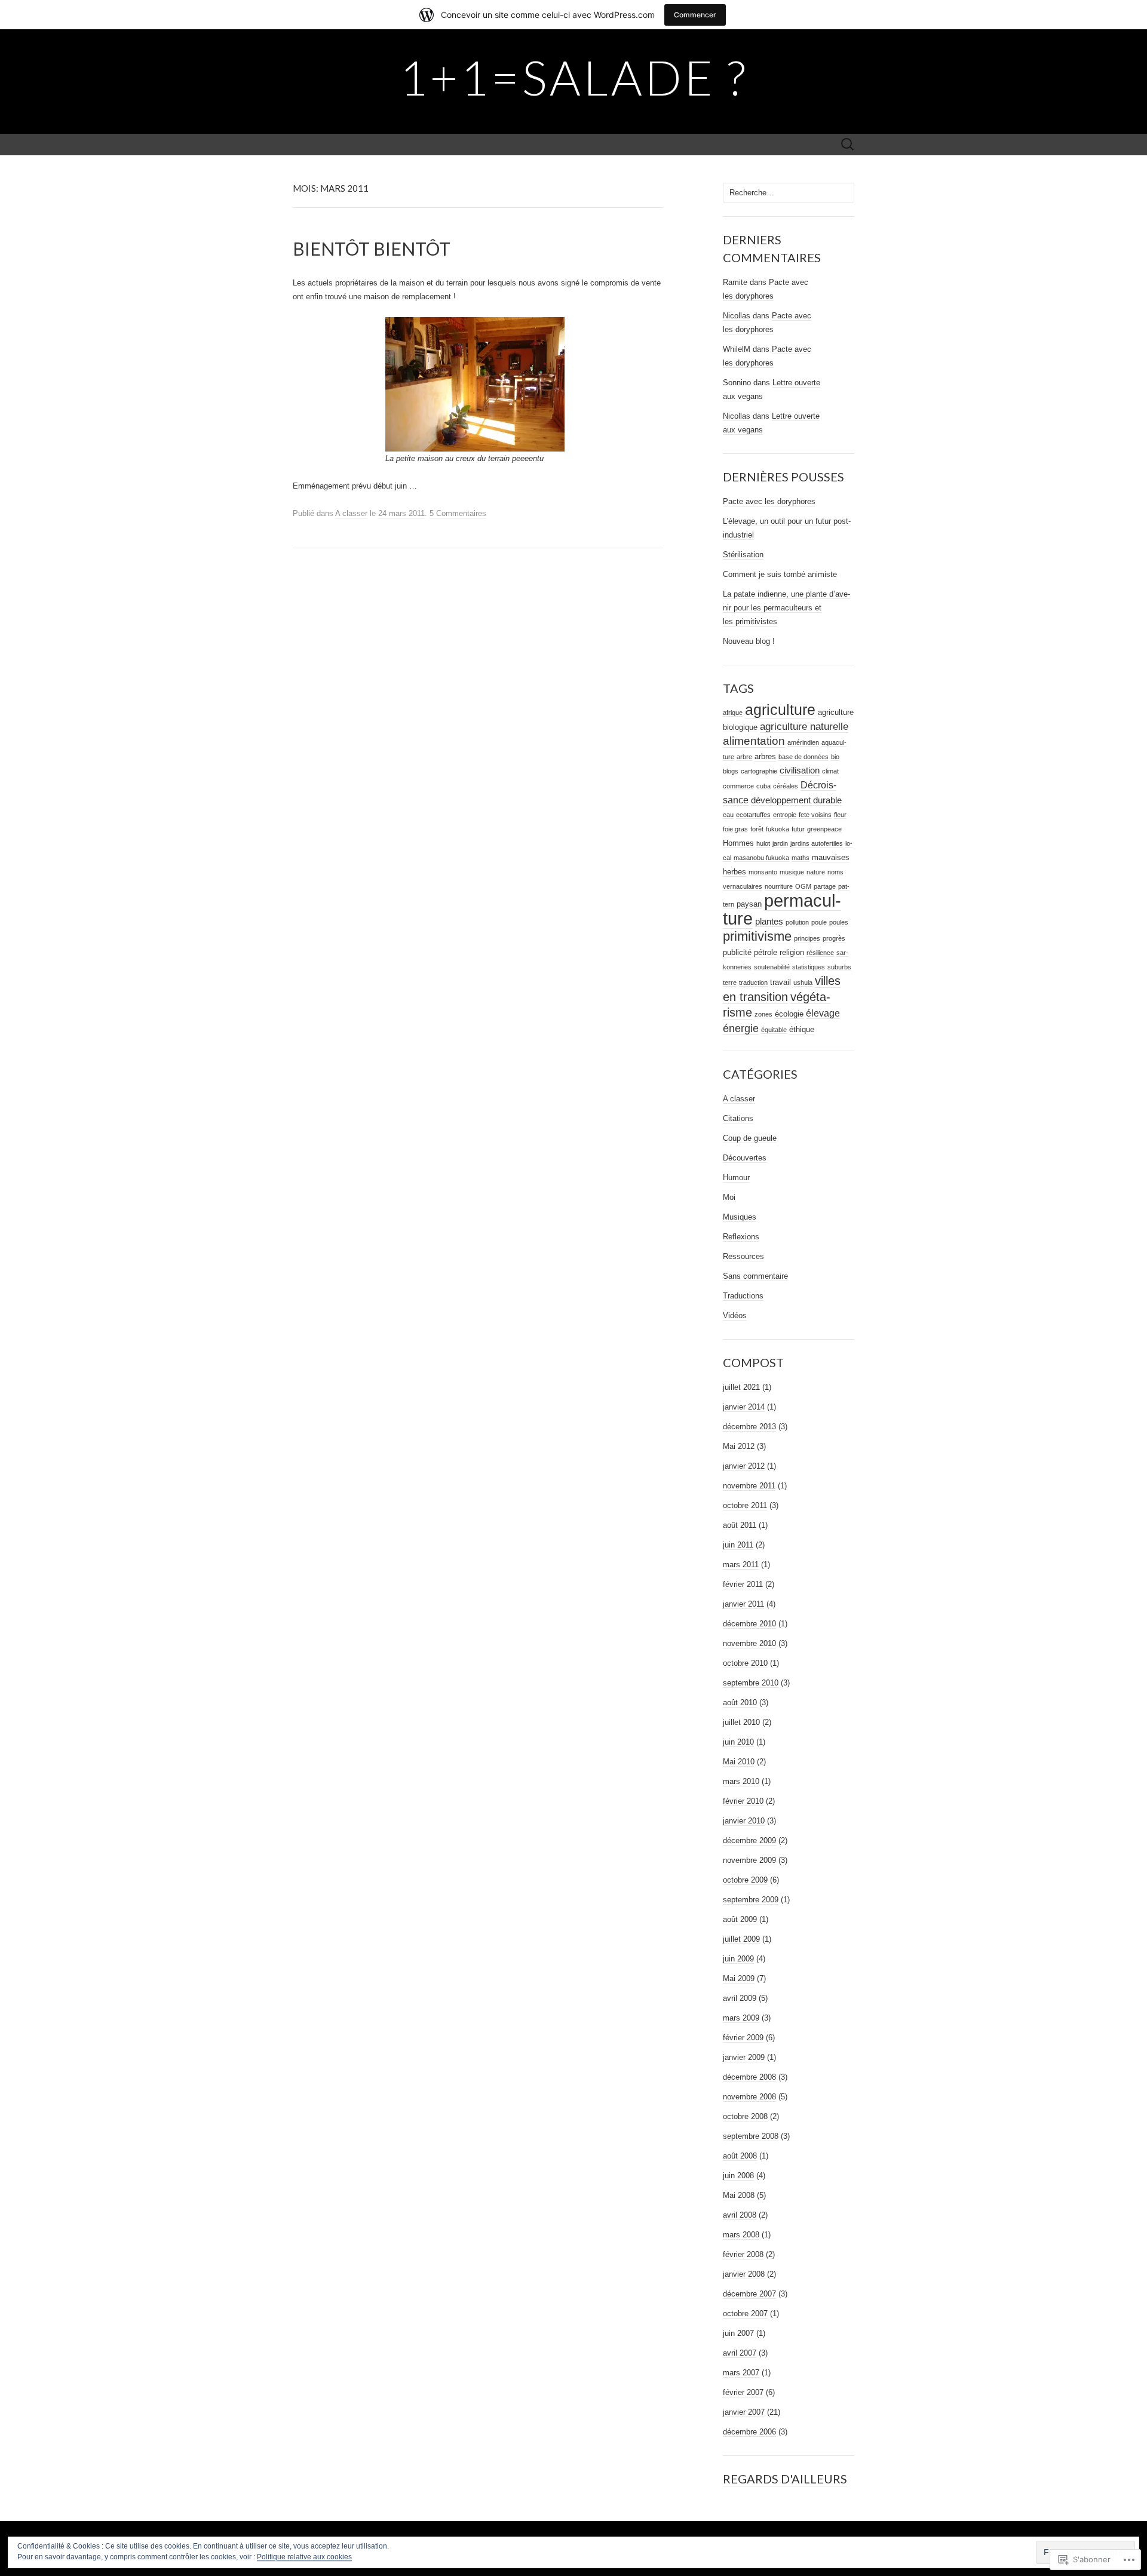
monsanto (763, 872)
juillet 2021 (741, 1387)
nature (816, 872)
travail (780, 982)
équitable (774, 1030)
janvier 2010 (744, 1821)
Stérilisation (743, 555)
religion (792, 952)
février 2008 (743, 2254)
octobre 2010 (745, 1663)
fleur (840, 815)
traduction (753, 982)
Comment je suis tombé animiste (780, 574)
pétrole (766, 952)
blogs (731, 771)
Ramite (735, 282)
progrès (834, 938)
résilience (820, 953)
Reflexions (741, 1237)
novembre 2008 (749, 2097)
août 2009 (740, 1919)
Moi (729, 1197)
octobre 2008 (745, 2116)
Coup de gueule (750, 1138)
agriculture (780, 710)
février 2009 (743, 2038)
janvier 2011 (743, 1604)
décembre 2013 (749, 1427)
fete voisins (815, 815)
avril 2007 (740, 2353)
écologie (789, 1014)
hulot (763, 843)
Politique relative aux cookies (304, 2557)
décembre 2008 (749, 2077)
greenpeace (824, 829)
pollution (797, 922)
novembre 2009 (749, 1860)
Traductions (743, 1296)
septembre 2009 (751, 1900)
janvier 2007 (744, 2412)
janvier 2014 (744, 1407)
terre (730, 982)
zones (763, 1014)
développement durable (796, 800)
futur (798, 829)
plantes (769, 922)
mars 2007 (741, 2373)
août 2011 (740, 1525)
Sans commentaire (755, 1276)
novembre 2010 (749, 1643)
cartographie (759, 771)
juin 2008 (738, 2176)
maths (801, 858)
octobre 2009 (745, 1880)
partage (825, 886)
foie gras (735, 829)
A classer (351, 513)
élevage (823, 1013)
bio (835, 757)
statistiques (809, 967)
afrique (733, 713)
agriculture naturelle (804, 726)
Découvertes (745, 1158)
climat (830, 771)
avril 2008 (740, 2215)
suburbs (839, 967)
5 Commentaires (458, 513)
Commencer (695, 15)
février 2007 (743, 2392)
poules (839, 922)
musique (792, 872)
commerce (738, 786)
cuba (763, 786)
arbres (765, 756)
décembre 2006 (749, 2432)
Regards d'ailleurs (785, 2479)
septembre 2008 (751, 2136)
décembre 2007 (749, 2294)
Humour (736, 1178)
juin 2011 (738, 1545)
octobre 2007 (745, 2314)
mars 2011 (741, 1565)
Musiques (740, 1217)
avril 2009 (740, 1998)
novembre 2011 (749, 1486)
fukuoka (778, 829)
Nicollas (737, 316)
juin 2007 (738, 2333)
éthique (802, 1029)
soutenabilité (772, 967)
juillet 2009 (741, 1939)
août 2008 (740, 2156)
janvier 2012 (744, 1466)
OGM (803, 886)
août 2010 (740, 1703)
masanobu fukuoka (761, 858)
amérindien (803, 742)
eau (728, 815)
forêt (757, 829)
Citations (738, 1118)
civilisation (800, 770)
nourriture (779, 886)
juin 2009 (738, 1959)
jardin (780, 843)
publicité (737, 952)
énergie (741, 1028)
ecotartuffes (753, 815)
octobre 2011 (745, 1505)
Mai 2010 (739, 1762)
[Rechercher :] (848, 145)
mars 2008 (741, 2235)
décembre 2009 (749, 1840)
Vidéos (735, 1315)
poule (819, 922)
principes (807, 938)
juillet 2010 (741, 1722)
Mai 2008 (739, 2195)
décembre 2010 (749, 1624)
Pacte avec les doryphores (769, 501)
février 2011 (743, 1584)
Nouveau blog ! (749, 641)
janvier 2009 (744, 2057)
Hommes (738, 843)
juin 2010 (738, 1742)
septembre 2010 (751, 1683)
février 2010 (743, 1801)
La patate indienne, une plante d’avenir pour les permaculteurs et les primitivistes (786, 608)
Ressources (743, 1256)
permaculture (782, 909)
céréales (786, 786)
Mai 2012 (739, 1446)
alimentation (754, 741)
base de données (803, 757)
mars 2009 (741, 2018)
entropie (785, 815)
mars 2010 (741, 1781)
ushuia (803, 982)
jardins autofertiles (817, 843)
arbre (744, 757)
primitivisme (757, 936)
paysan (749, 904)
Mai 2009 (739, 1978)
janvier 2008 (744, 2274)
